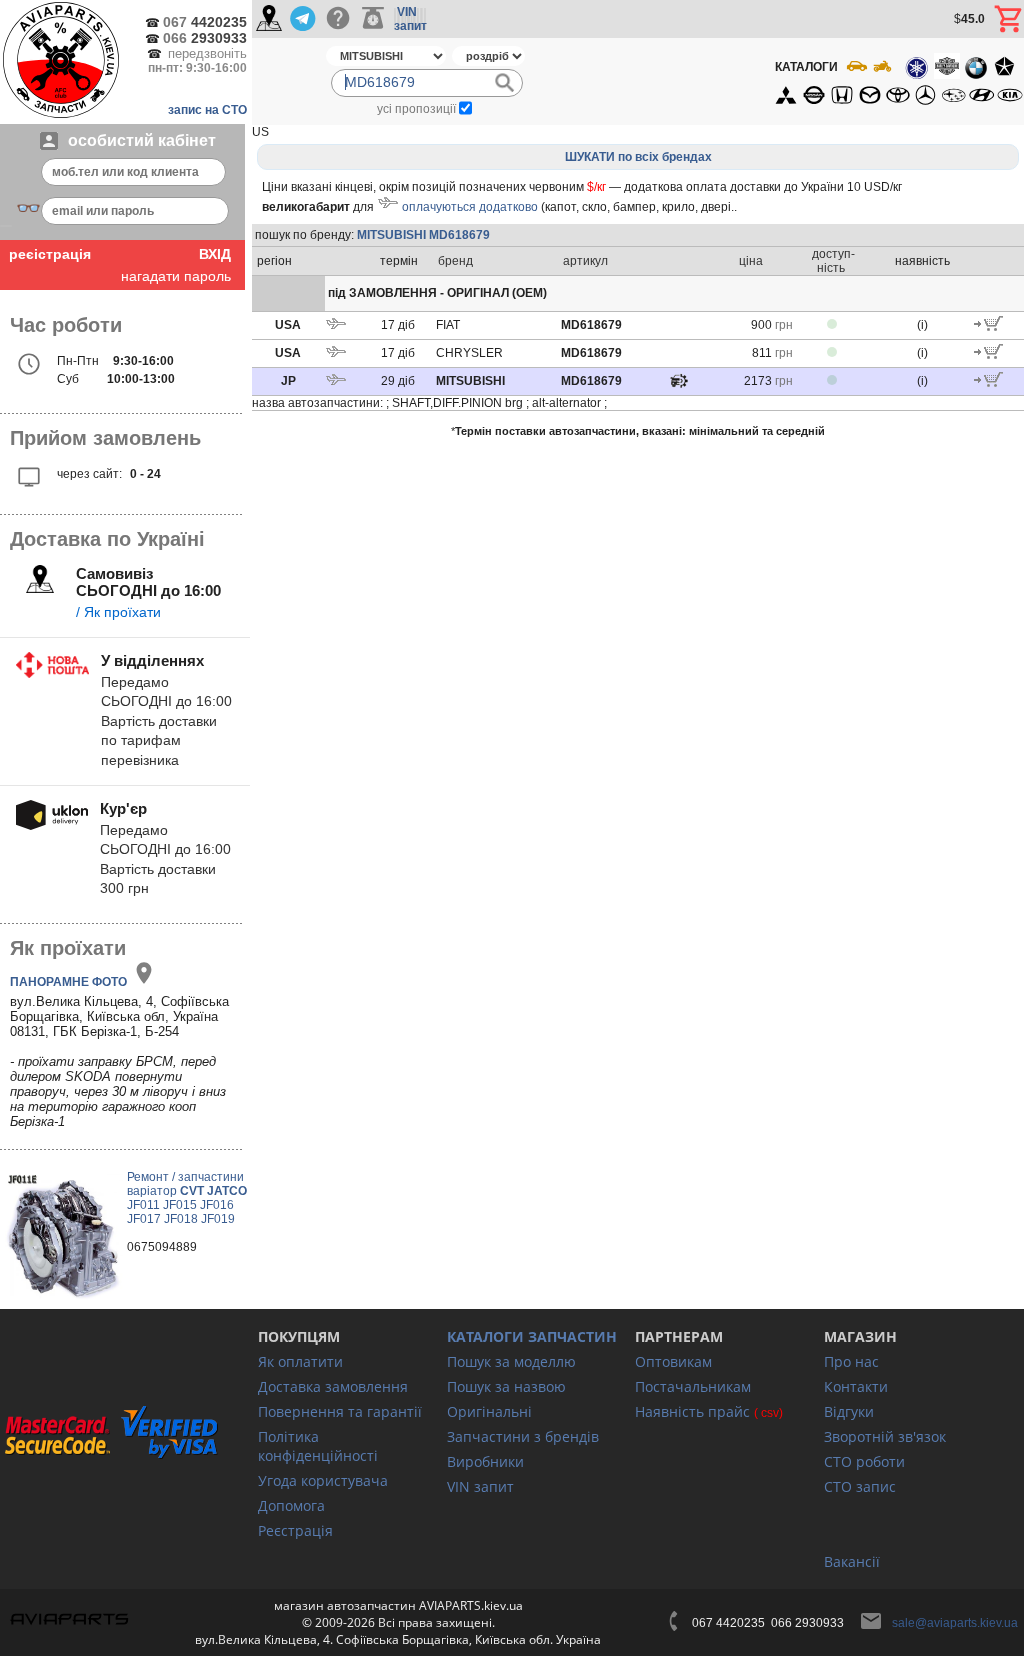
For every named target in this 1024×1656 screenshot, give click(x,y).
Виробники (485, 1461)
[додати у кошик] (988, 327)
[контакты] (269, 19)
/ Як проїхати (118, 612)
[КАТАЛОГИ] (898, 81)
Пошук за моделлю (511, 1361)
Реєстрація (295, 1530)
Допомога (291, 1505)
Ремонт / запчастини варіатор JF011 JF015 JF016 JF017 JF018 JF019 (187, 1198)
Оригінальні (489, 1411)
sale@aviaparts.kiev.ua (955, 1623)
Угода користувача (323, 1480)
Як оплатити (300, 1361)
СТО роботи (864, 1461)
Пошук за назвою (506, 1386)
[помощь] (337, 19)
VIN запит (480, 1486)
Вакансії (852, 1561)
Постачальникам (693, 1386)
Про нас (851, 1361)
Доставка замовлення (333, 1386)
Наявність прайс (692, 1411)
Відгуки (849, 1411)
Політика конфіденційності (318, 1446)
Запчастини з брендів (523, 1436)
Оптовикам (673, 1361)
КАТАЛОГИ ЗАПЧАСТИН (532, 1336)
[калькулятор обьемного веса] (373, 19)
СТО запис (860, 1486)
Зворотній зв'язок (885, 1436)
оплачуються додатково (470, 207)
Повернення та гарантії (340, 1411)
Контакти (856, 1386)
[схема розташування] (679, 386)
